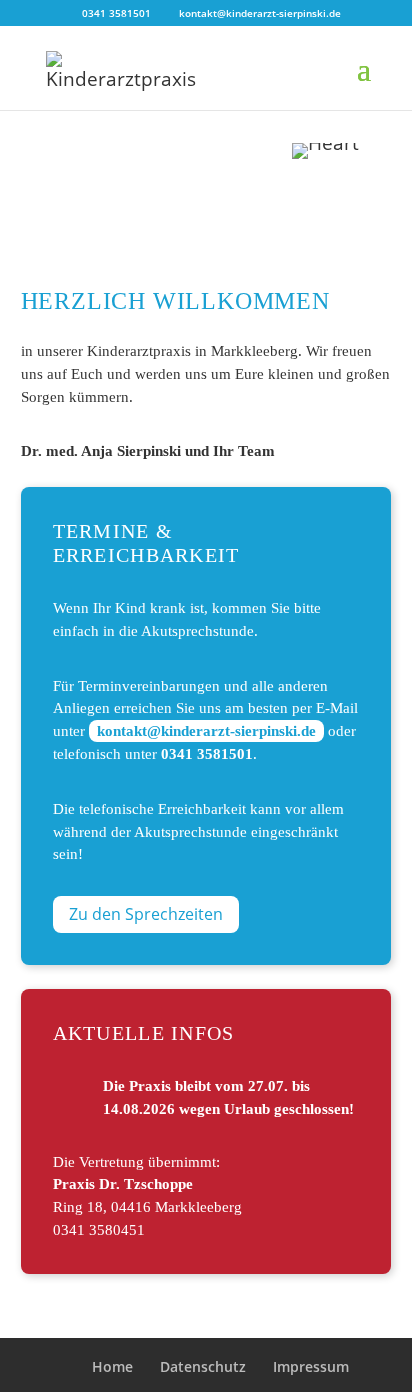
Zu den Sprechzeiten (146, 914)
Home (112, 1366)
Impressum (311, 1366)
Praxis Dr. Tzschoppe (123, 1183)
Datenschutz (203, 1366)
